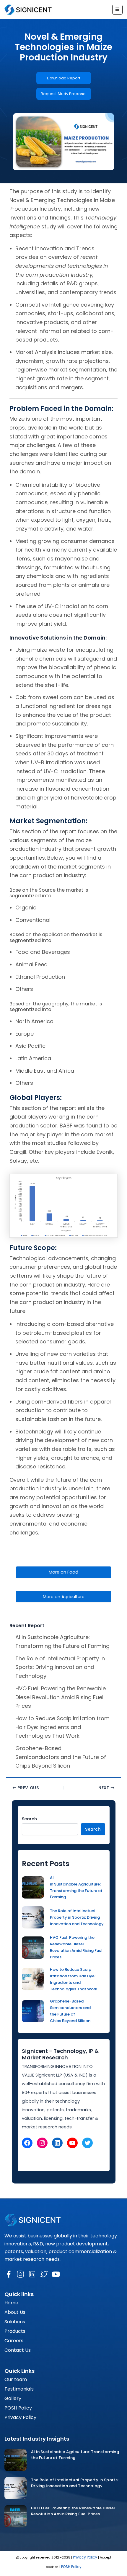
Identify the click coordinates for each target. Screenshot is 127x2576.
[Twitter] (87, 2143)
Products (15, 2331)
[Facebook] (27, 2143)
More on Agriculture (64, 1597)
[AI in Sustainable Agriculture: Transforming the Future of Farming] (16, 2460)
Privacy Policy (20, 2417)
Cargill (18, 1152)
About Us (15, 2312)
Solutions (15, 2322)
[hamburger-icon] (117, 10)
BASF (66, 1126)
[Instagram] (42, 2143)
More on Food (63, 1572)
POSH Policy (18, 2408)
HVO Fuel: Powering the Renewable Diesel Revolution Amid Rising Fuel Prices (61, 1697)
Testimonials (19, 2389)
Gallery (13, 2398)
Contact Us (18, 2350)
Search (29, 1819)
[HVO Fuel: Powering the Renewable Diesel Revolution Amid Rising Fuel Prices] (16, 2516)
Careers (14, 2341)
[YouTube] (72, 2143)
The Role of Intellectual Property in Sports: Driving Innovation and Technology (60, 1667)
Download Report (64, 78)
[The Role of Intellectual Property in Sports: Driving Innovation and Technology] (16, 2488)
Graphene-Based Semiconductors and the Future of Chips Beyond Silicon (61, 1757)
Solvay (18, 1161)
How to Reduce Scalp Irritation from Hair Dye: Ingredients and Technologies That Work (62, 1727)
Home (11, 2303)
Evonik (105, 1152)
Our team (16, 2379)
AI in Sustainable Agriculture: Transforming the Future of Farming (76, 1887)
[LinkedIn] (57, 2143)
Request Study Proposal (64, 94)
